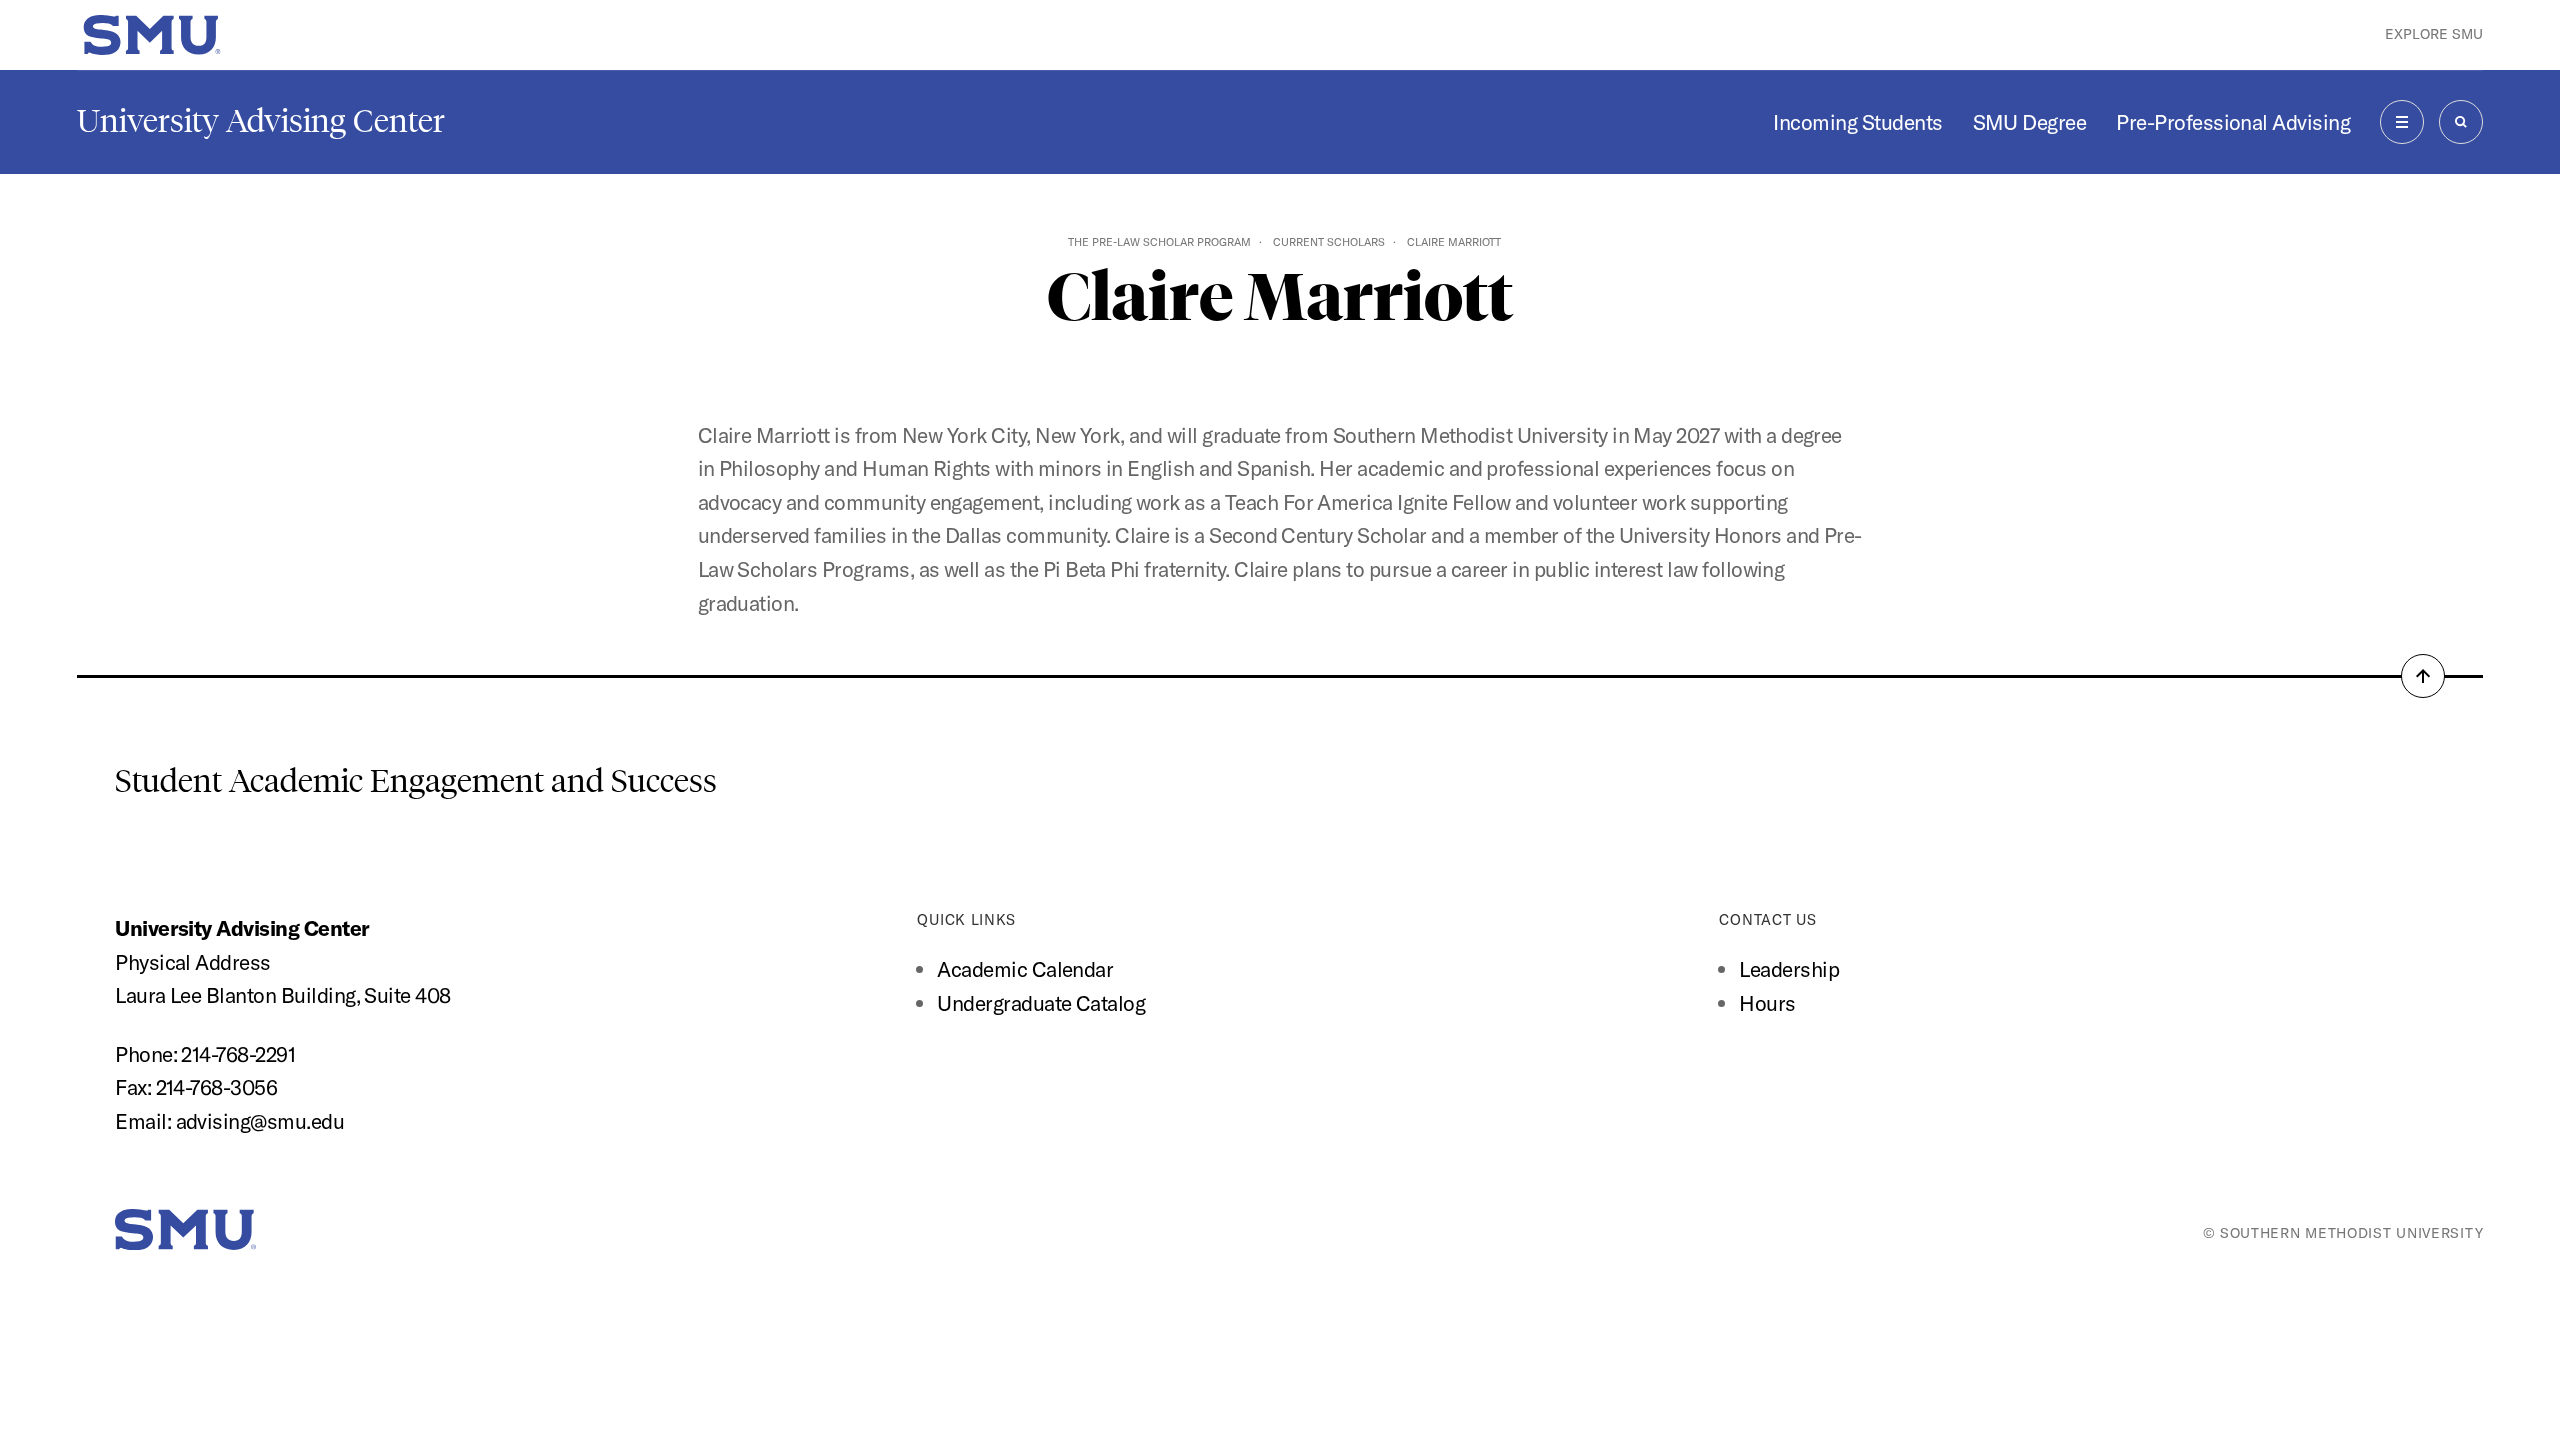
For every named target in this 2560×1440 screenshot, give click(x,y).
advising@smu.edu (260, 1121)
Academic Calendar (1025, 969)
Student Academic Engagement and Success (416, 781)
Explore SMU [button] (2434, 34)
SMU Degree (2030, 122)
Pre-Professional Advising (2233, 122)
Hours (1767, 1003)
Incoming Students (1857, 122)
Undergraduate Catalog (1041, 1003)
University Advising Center (261, 121)
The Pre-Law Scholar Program (1159, 242)
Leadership (1789, 969)
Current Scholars (1329, 242)
